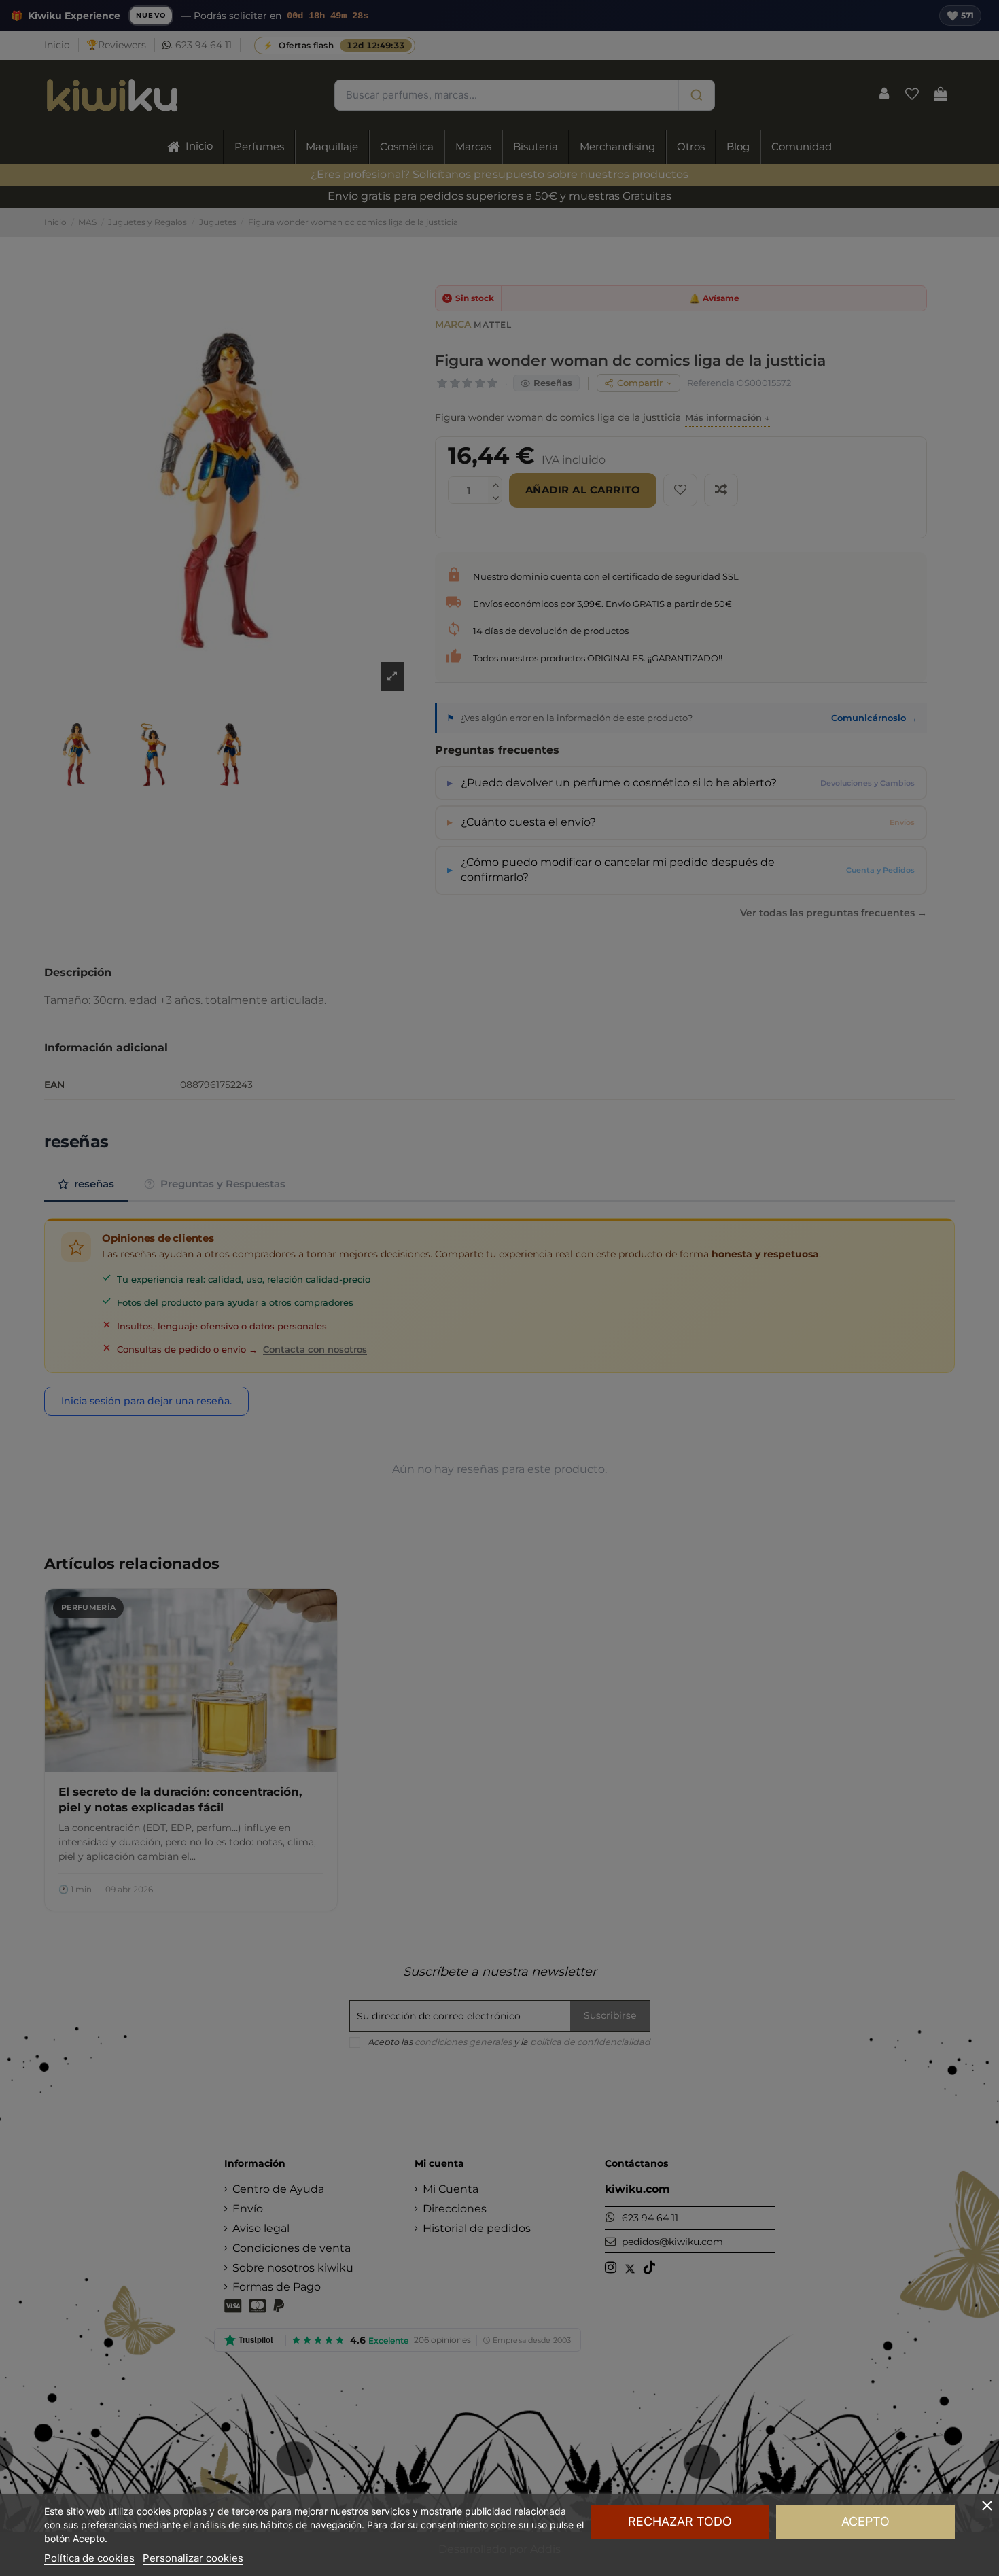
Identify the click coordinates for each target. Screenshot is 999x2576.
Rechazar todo (680, 2521)
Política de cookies (89, 2558)
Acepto (865, 2521)
